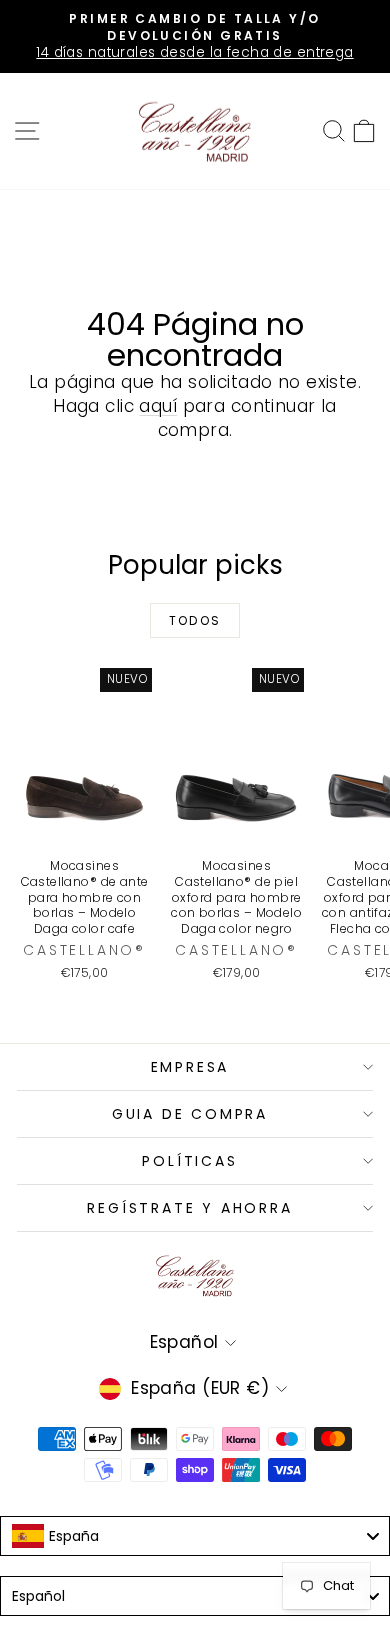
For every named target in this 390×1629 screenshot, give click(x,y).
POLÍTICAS (189, 1161)
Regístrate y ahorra (189, 1208)
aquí (158, 406)
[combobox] (195, 1536)
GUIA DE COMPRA (190, 1114)
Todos (195, 620)
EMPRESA (190, 1067)
